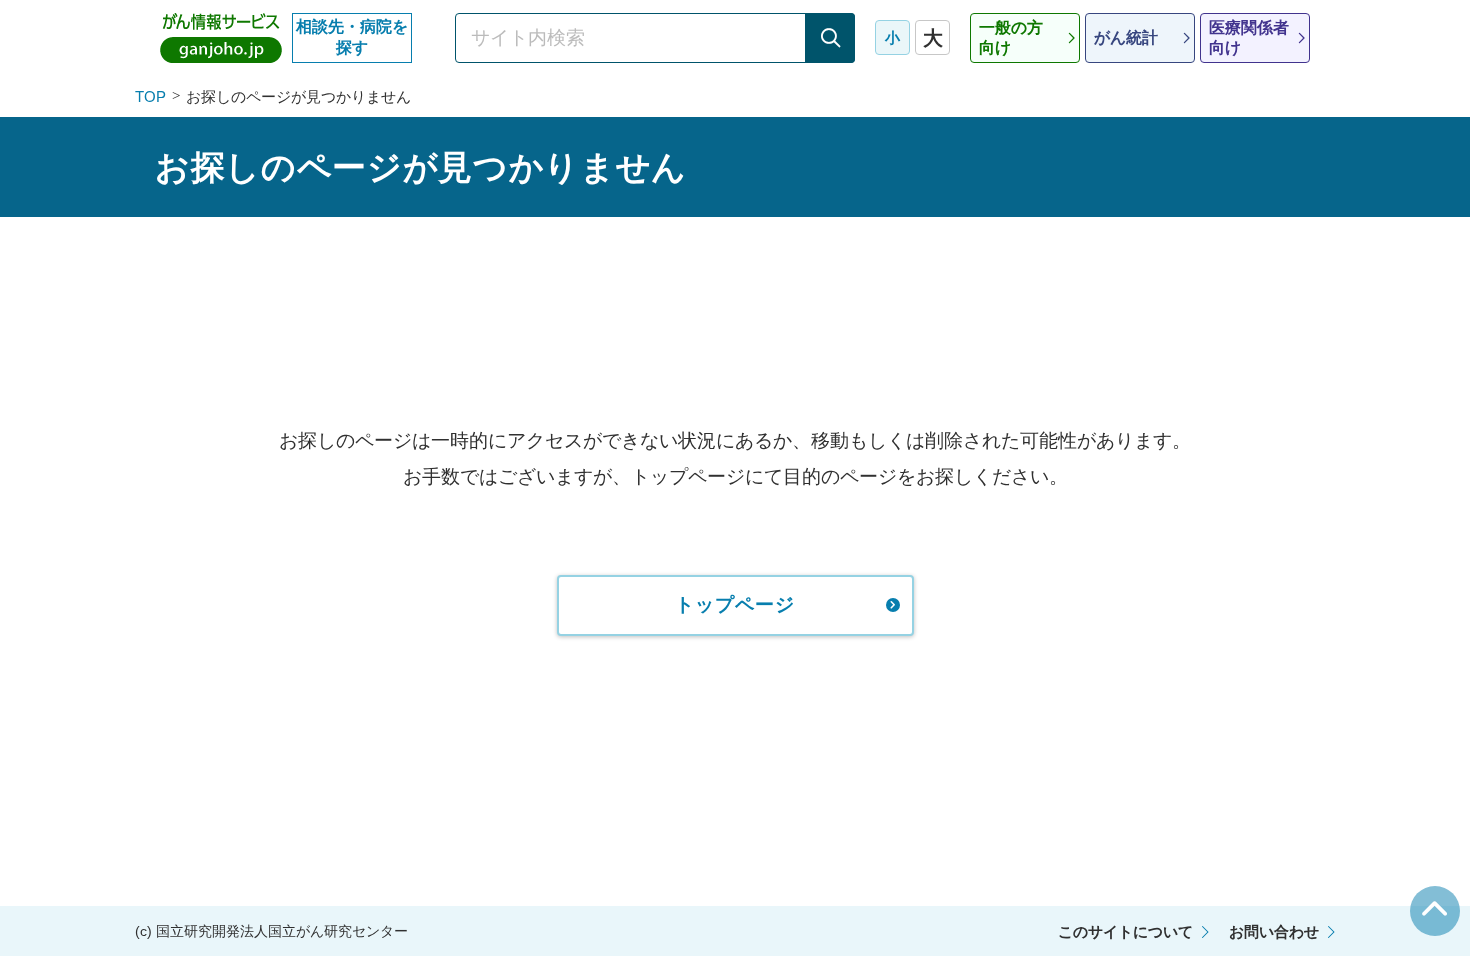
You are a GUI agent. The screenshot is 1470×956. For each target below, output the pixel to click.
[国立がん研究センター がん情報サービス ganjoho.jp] (221, 38)
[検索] (830, 38)
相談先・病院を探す (352, 37)
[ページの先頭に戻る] (1435, 911)
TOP (150, 96)
